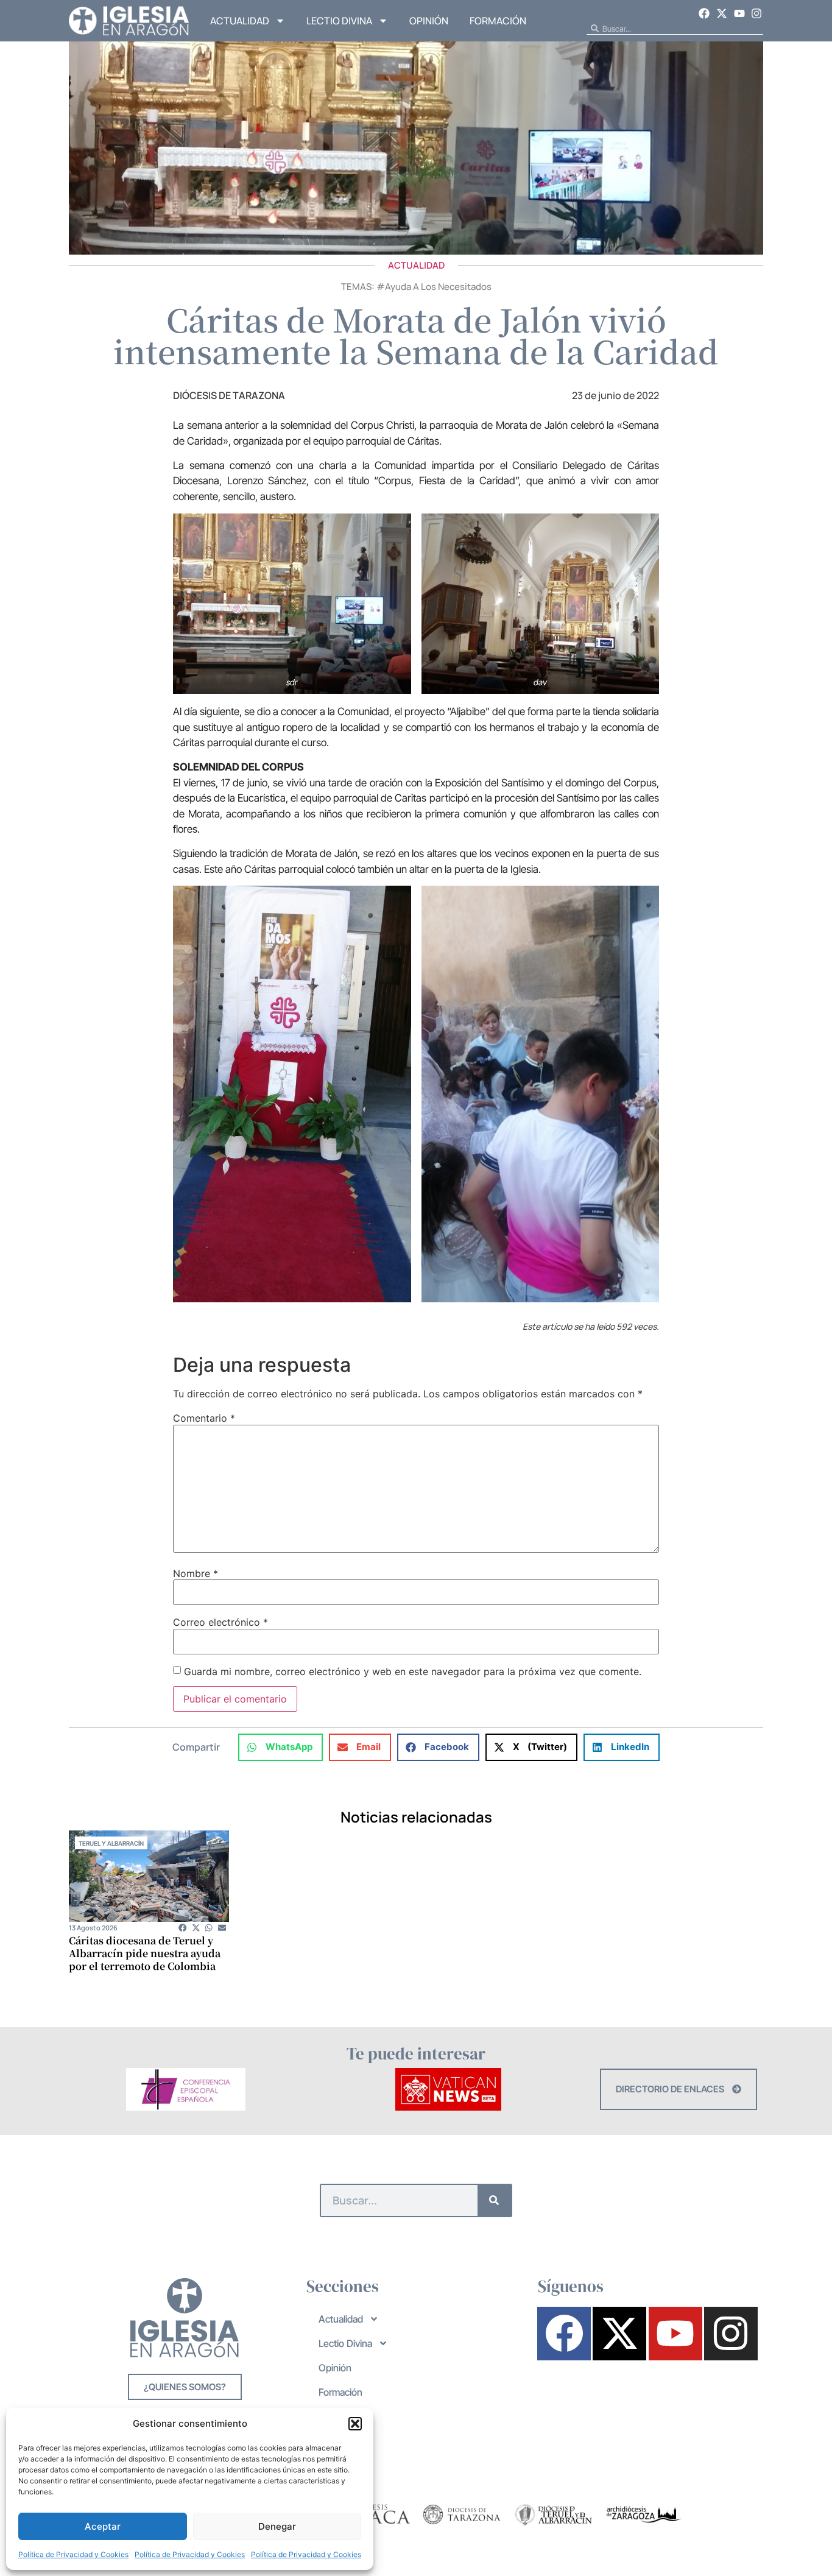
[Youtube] (739, 13)
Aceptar (103, 2526)
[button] (355, 2424)
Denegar (277, 2526)
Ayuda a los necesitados (438, 287)
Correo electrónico (220, 1622)
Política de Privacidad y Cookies (73, 2554)
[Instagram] (756, 13)
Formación (498, 21)
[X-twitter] (722, 13)
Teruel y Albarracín (111, 1843)
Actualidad (240, 21)
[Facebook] (705, 13)
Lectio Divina (339, 21)
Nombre (196, 1573)
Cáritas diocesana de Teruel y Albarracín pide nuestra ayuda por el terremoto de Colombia (145, 1953)
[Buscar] (494, 2200)
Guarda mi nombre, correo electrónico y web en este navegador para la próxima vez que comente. (413, 1671)
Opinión (429, 21)
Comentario (204, 1418)
